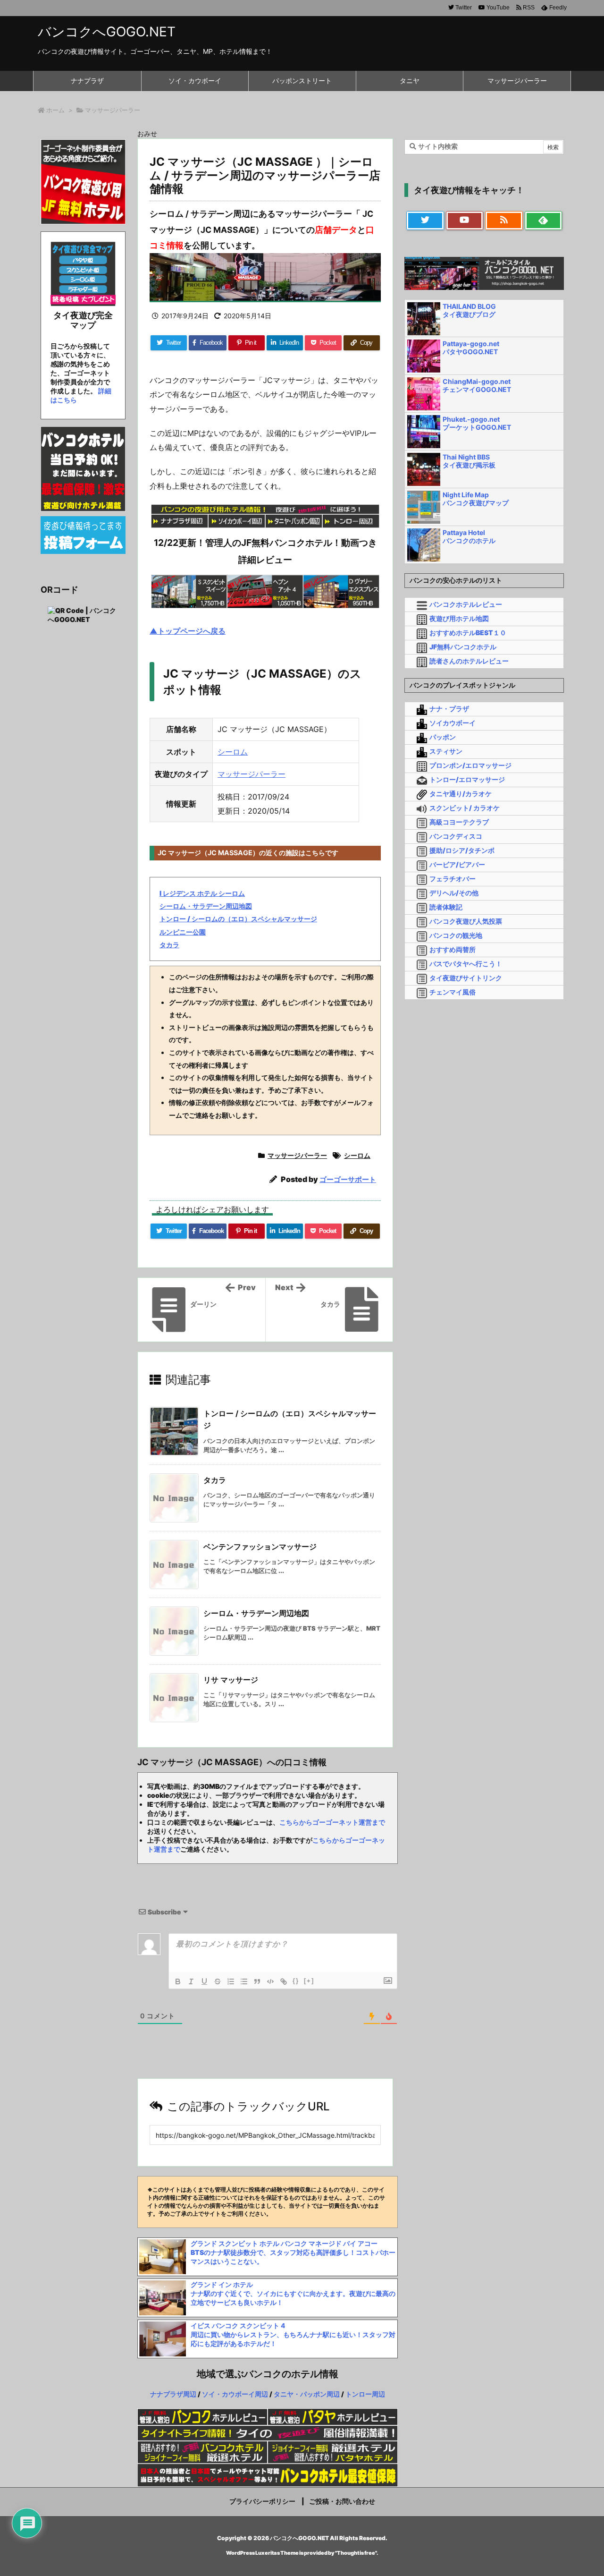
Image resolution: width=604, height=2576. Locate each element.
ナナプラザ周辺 (173, 2394)
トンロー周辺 (365, 2394)
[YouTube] (465, 221)
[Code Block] (270, 1981)
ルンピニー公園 (183, 932)
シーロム (233, 752)
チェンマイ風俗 (453, 992)
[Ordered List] (231, 1981)
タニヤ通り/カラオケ (461, 794)
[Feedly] (544, 221)
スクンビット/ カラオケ (465, 808)
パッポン (443, 737)
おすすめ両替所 (453, 949)
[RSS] (504, 221)
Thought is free (356, 2553)
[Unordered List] (244, 1981)
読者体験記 (446, 907)
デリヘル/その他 (454, 893)
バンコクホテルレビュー (466, 604)
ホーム (55, 110)
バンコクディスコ (456, 836)
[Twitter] (425, 221)
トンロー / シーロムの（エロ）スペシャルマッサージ (238, 919)
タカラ (169, 945)
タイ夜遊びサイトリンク (466, 978)
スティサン (446, 751)
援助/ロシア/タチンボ (462, 850)
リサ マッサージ (231, 1680)
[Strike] (218, 1981)
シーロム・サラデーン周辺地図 (206, 906)
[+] (309, 1981)
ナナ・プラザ (449, 709)
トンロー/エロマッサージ (467, 779)
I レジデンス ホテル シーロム (202, 893)
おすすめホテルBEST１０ (468, 633)
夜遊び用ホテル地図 (459, 618)
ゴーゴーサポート (348, 1179)
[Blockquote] (257, 1981)
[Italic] (191, 1981)
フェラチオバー (453, 879)
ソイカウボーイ (453, 723)
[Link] (284, 1981)
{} (296, 1981)
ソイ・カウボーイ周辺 (235, 2394)
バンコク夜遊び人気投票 (466, 921)
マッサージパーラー (113, 110)
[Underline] (204, 1981)
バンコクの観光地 (456, 935)
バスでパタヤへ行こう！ (466, 964)
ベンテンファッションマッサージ (260, 1547)
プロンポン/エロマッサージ (470, 765)
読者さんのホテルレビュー (469, 661)
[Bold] (178, 1981)
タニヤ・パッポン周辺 (307, 2394)
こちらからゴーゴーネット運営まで (332, 1822)
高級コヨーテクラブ (459, 822)
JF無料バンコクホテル (463, 647)
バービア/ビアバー (457, 864)
